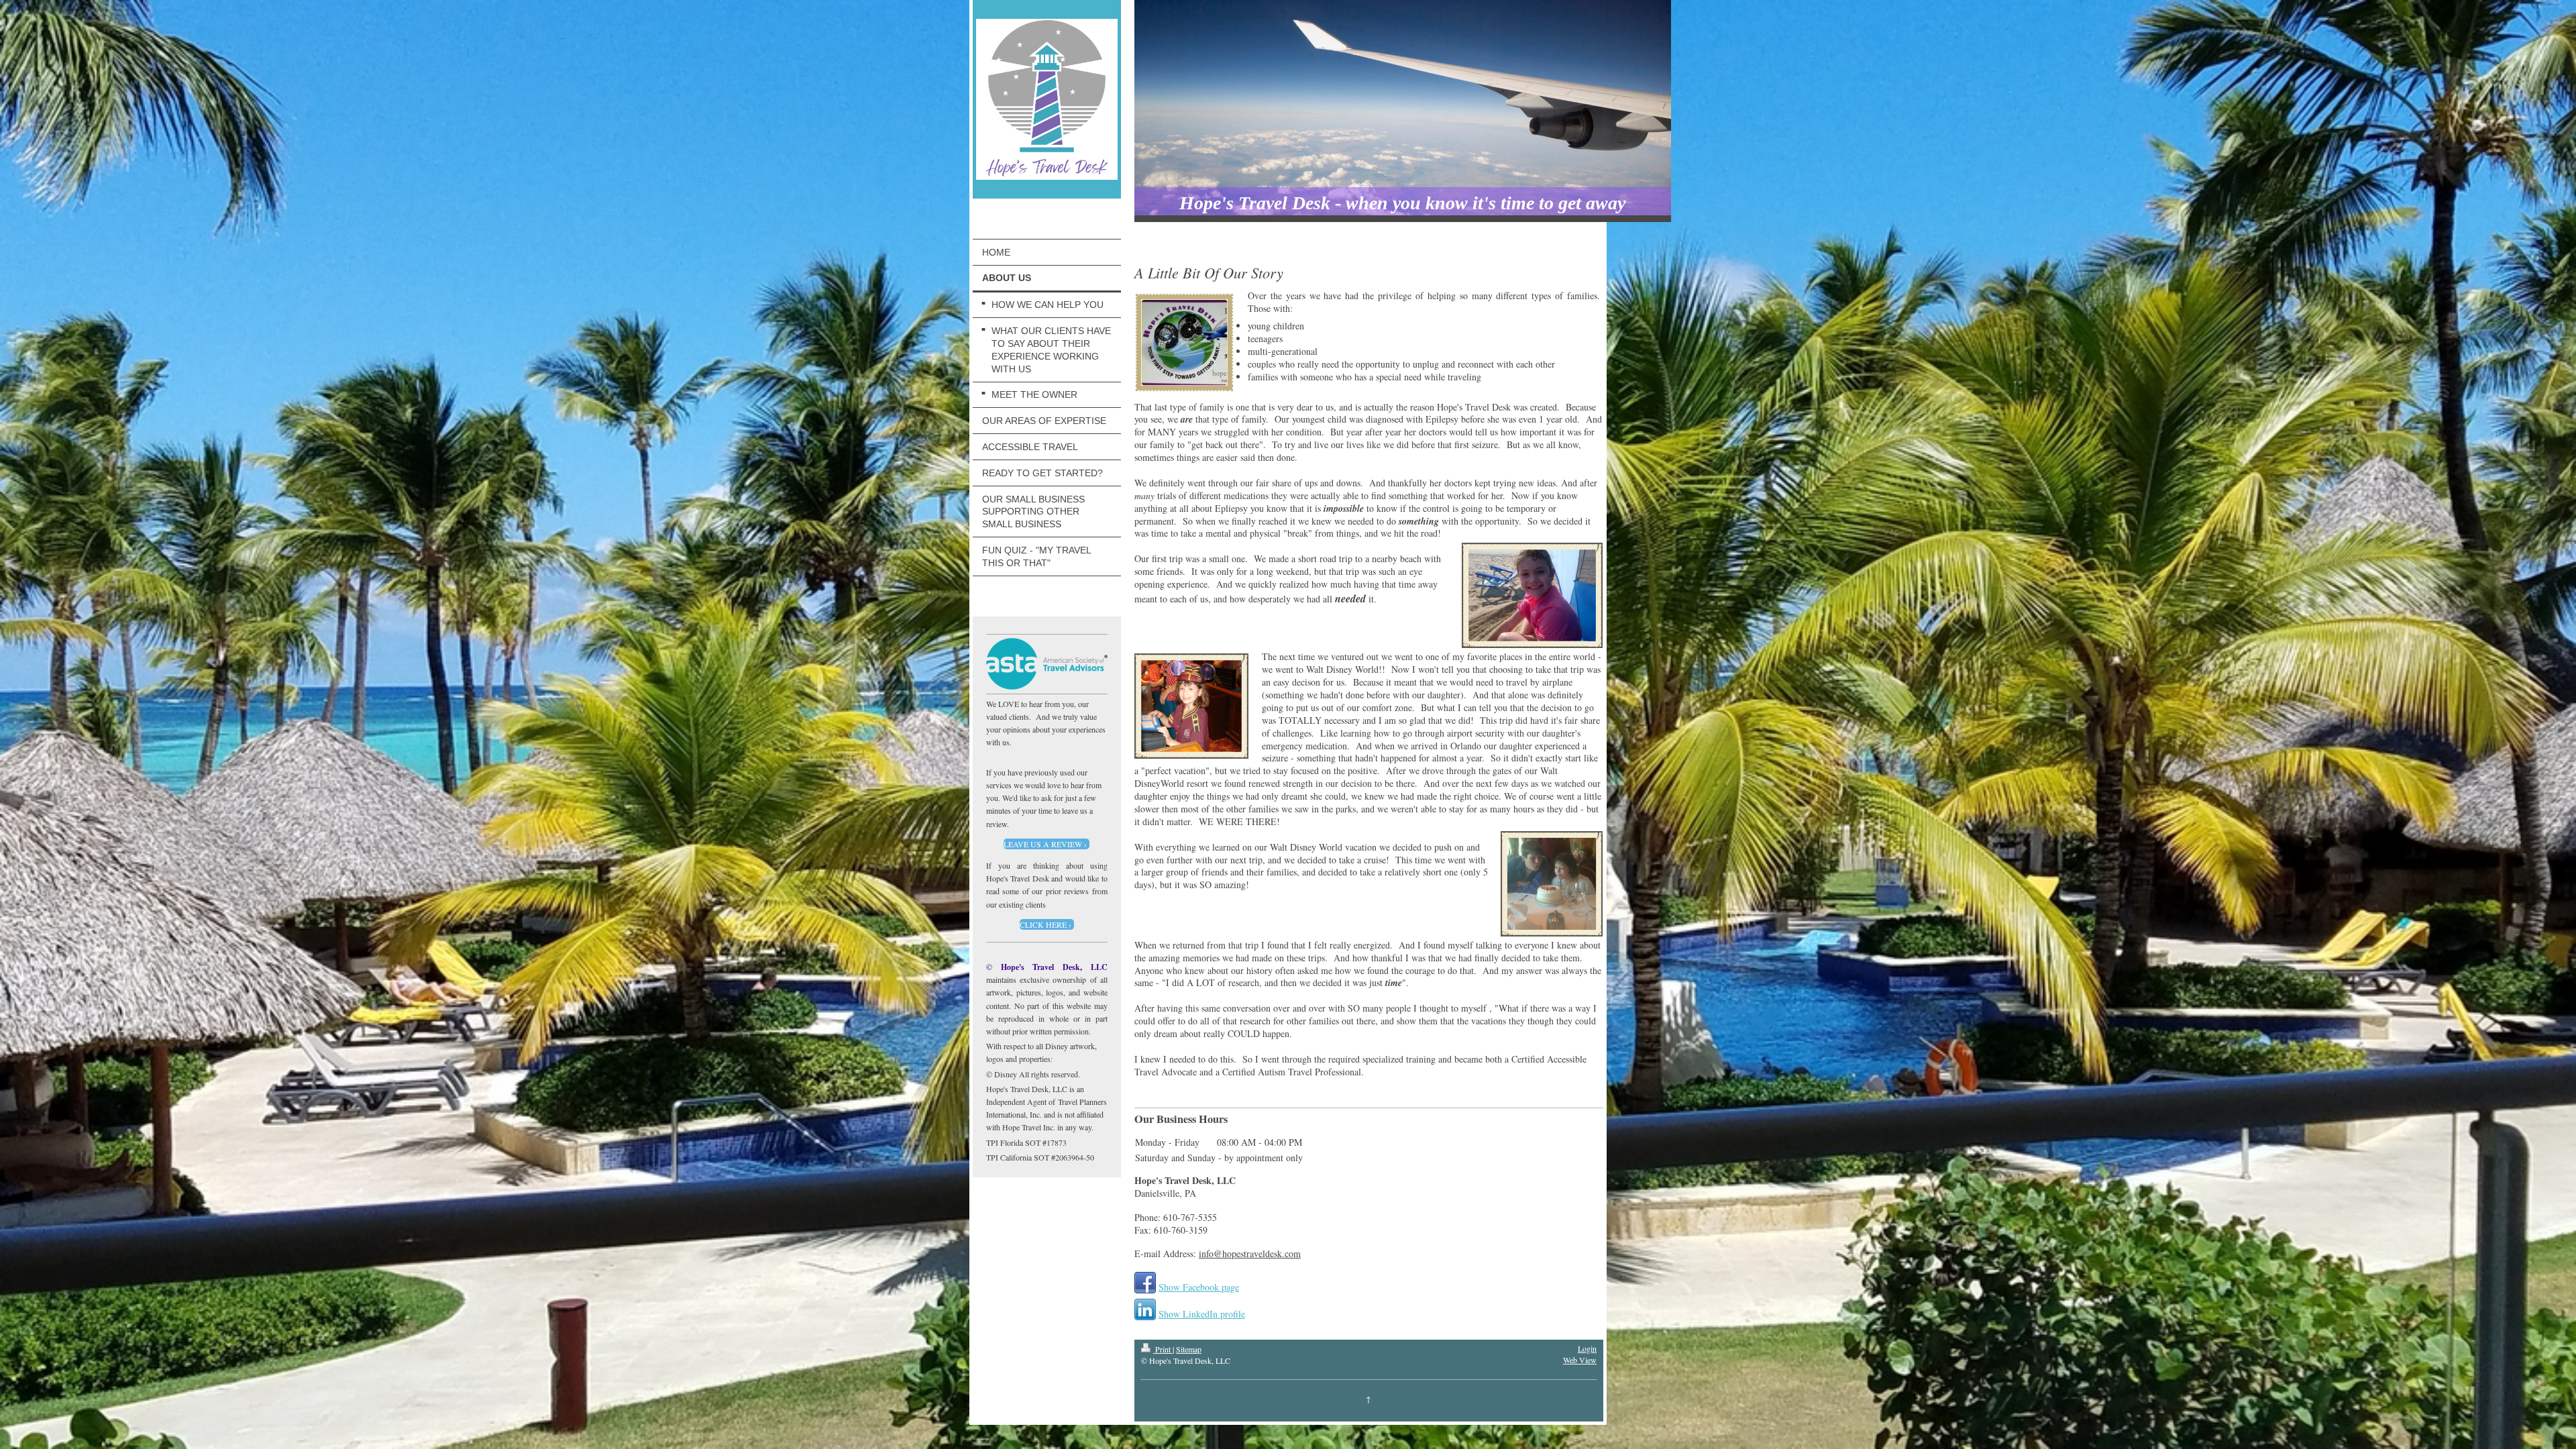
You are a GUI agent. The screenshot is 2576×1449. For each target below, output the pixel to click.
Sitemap (1189, 1349)
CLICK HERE (1043, 924)
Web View (1580, 1360)
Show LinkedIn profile (1202, 1314)
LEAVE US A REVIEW (1043, 844)
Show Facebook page (1199, 1287)
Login (1587, 1348)
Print (1163, 1349)
